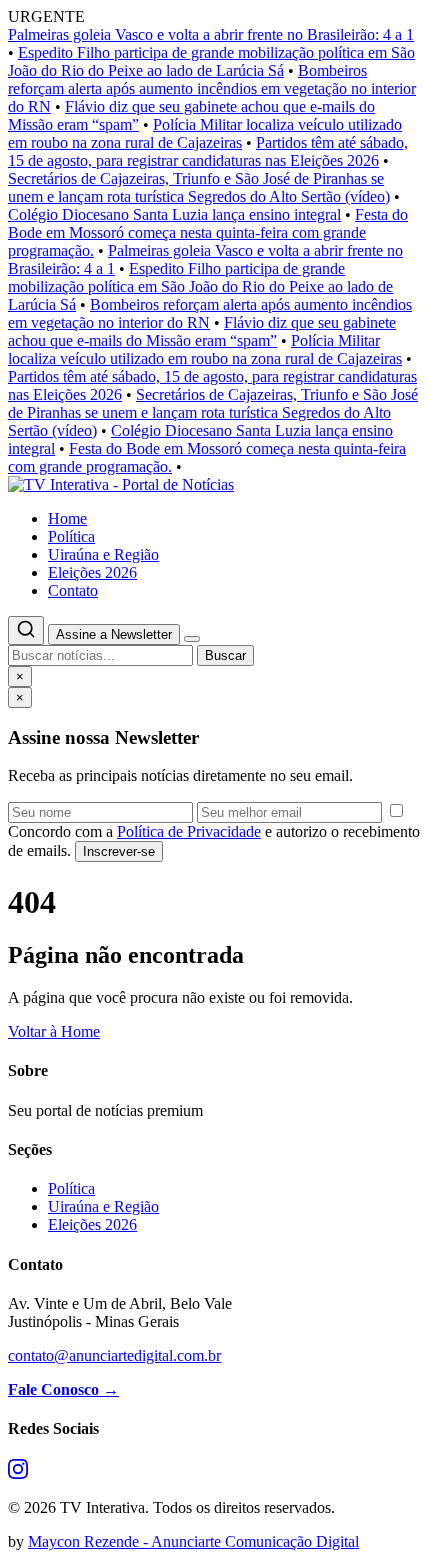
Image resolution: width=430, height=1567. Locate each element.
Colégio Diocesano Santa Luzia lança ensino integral (174, 214)
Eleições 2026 (92, 572)
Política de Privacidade (189, 831)
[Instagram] (18, 1473)
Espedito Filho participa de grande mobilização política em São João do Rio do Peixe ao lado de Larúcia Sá (211, 61)
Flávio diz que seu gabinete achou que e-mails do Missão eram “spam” (202, 331)
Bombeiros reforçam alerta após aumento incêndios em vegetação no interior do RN (212, 88)
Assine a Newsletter (114, 634)
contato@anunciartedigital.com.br (114, 1355)
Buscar (225, 655)
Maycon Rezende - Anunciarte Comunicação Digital (193, 1541)
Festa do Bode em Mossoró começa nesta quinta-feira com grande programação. (208, 232)
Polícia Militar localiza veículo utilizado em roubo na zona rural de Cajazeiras (205, 133)
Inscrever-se (119, 851)
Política (71, 536)
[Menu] (192, 639)
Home (67, 518)
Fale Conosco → (63, 1389)
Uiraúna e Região (103, 554)
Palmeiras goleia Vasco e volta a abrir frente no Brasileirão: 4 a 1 (211, 34)
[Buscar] (26, 630)
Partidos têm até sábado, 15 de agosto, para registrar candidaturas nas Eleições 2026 (208, 151)
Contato (73, 590)
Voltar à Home (54, 1031)
